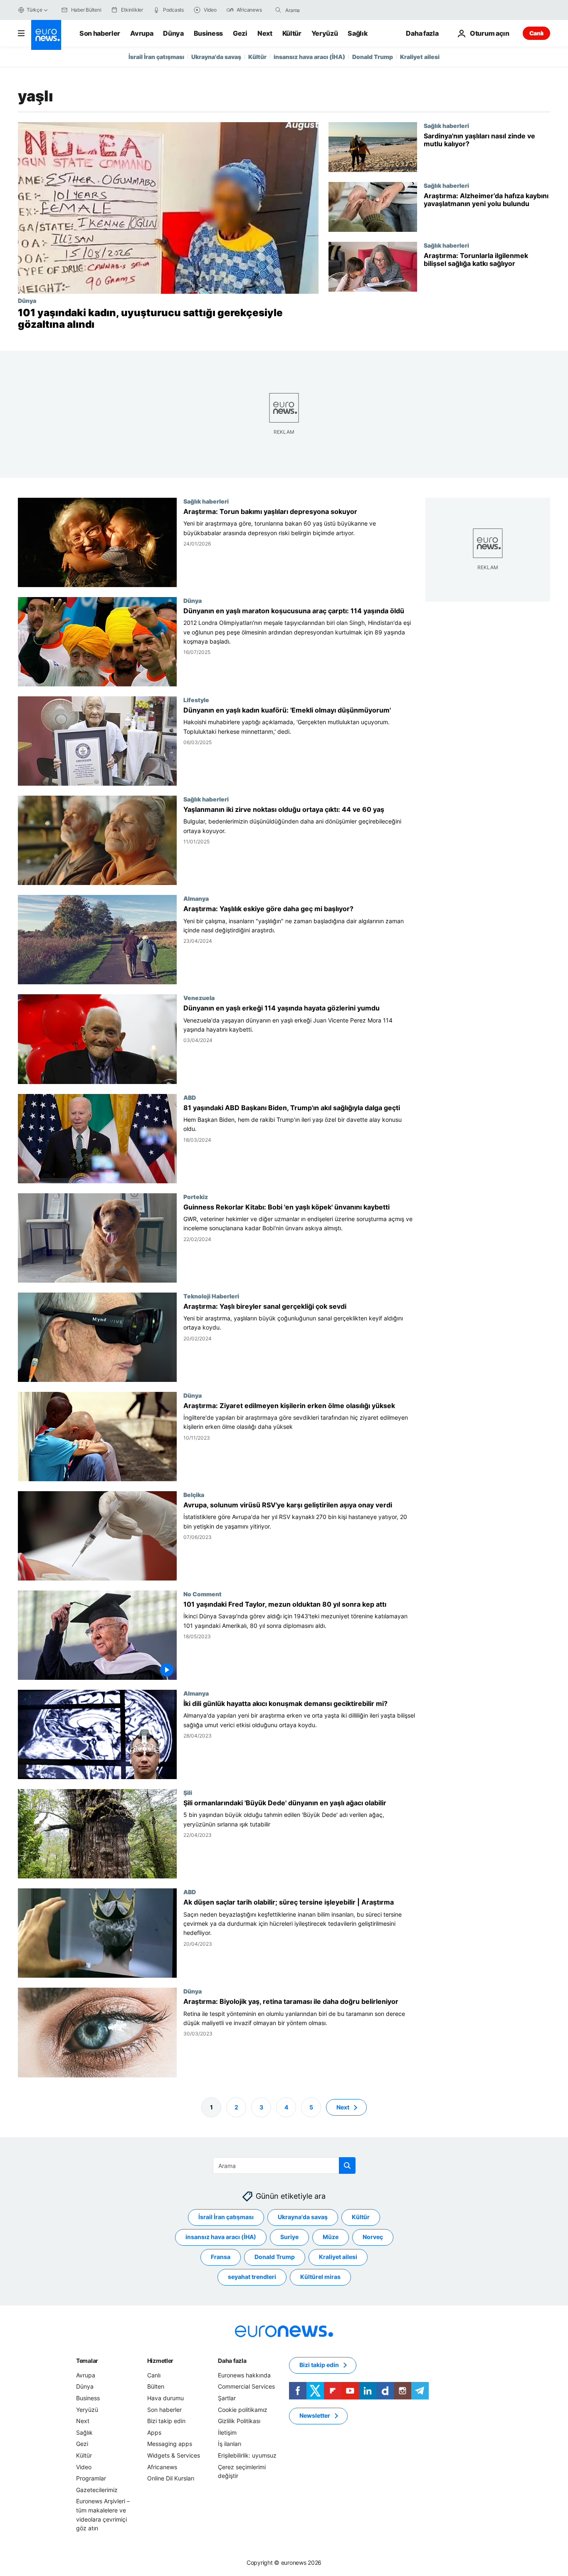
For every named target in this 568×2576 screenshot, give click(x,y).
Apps (154, 2432)
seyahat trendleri (252, 2277)
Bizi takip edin (166, 2421)
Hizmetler (160, 2361)
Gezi (240, 33)
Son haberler (100, 33)
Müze (331, 2237)
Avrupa (142, 33)
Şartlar (227, 2398)
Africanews (162, 2467)
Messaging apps (170, 2444)
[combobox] (320, 10)
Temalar (87, 2361)
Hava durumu (165, 2398)
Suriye (289, 2237)
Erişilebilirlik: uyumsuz (247, 2455)
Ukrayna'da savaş (216, 57)
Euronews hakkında (244, 2375)
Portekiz (196, 1197)
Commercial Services (246, 2386)
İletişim (227, 2432)
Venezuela (199, 998)
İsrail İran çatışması (156, 57)
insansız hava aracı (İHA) (309, 57)
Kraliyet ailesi (420, 57)
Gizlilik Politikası (239, 2421)
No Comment (203, 1594)
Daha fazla (232, 2361)
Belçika (194, 1494)
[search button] (278, 10)
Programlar (91, 2478)
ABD (190, 1097)
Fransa (221, 2257)
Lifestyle (196, 700)
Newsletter (315, 2415)
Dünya (173, 33)
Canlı (536, 33)
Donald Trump (373, 57)
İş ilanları (230, 2444)
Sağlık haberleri (446, 125)
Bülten (156, 2386)
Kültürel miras (320, 2277)
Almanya (196, 899)
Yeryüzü (325, 33)
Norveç (373, 2237)
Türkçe (35, 10)
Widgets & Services (174, 2455)
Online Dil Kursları (171, 2478)
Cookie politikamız (243, 2409)
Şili (188, 1792)
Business (208, 33)
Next (265, 33)
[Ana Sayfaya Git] (46, 35)
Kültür (292, 33)
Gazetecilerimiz (97, 2489)
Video (84, 2467)
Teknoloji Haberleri (211, 1296)
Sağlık (358, 33)
